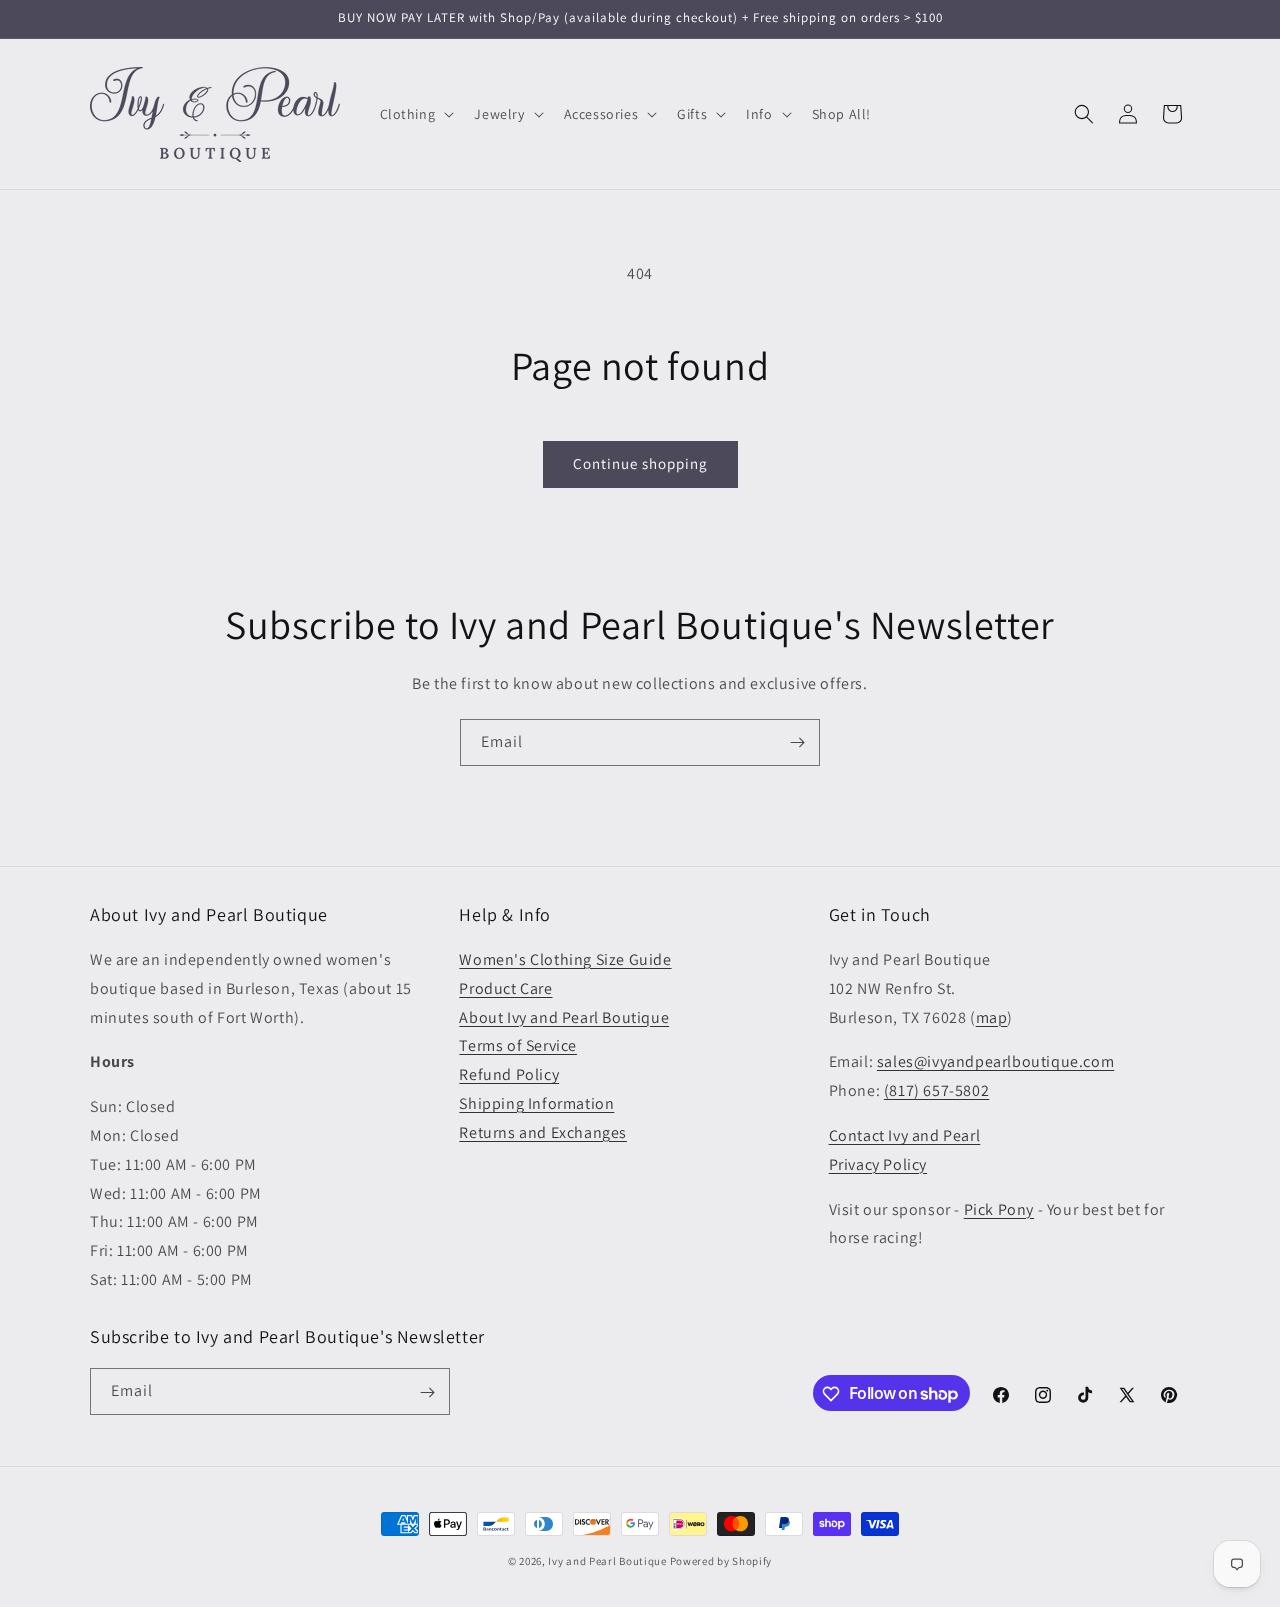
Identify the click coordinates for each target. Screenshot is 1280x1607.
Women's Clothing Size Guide (565, 959)
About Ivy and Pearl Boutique (564, 1017)
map (992, 1017)
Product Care (505, 988)
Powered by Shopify (721, 1561)
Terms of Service (518, 1046)
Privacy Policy (878, 1164)
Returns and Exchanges (543, 1132)
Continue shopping (640, 463)
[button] (415, 114)
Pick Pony (999, 1209)
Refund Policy (509, 1075)
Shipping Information (536, 1103)
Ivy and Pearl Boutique (607, 1561)
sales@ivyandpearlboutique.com (995, 1062)
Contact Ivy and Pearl (905, 1135)
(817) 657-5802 (936, 1091)
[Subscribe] (797, 742)
